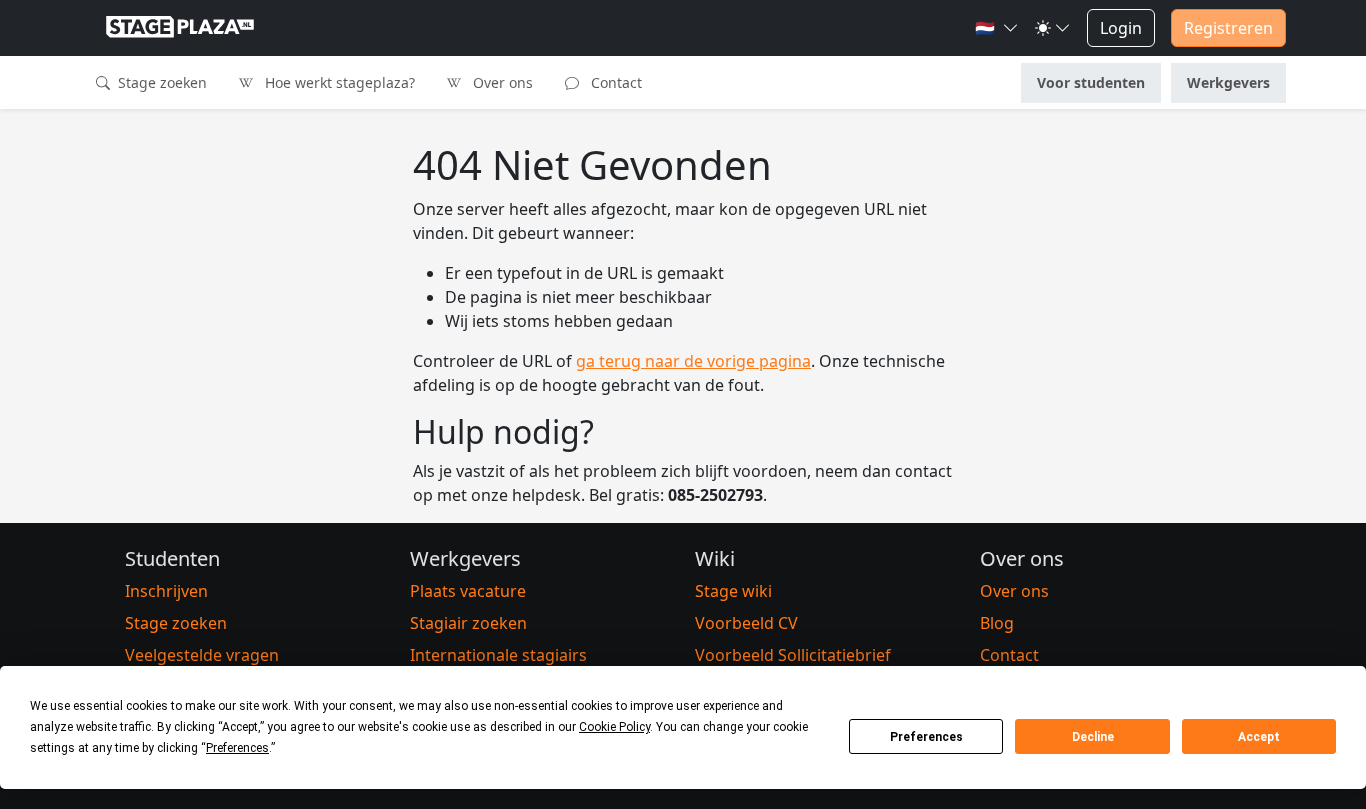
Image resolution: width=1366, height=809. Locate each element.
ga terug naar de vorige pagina (693, 361)
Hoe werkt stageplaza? (338, 82)
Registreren (1228, 28)
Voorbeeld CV (746, 623)
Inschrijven (166, 591)
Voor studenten (1091, 82)
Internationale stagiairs (498, 655)
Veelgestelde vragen (202, 655)
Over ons (501, 82)
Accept (1259, 737)
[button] (997, 28)
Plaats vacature (468, 591)
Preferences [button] (237, 748)
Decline (1093, 737)
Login (1121, 28)
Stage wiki (733, 591)
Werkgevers (1228, 82)
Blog (997, 623)
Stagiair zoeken (468, 623)
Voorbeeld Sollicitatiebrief (793, 655)
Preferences (926, 737)
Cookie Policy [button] (614, 727)
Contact (614, 82)
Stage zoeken (160, 82)
